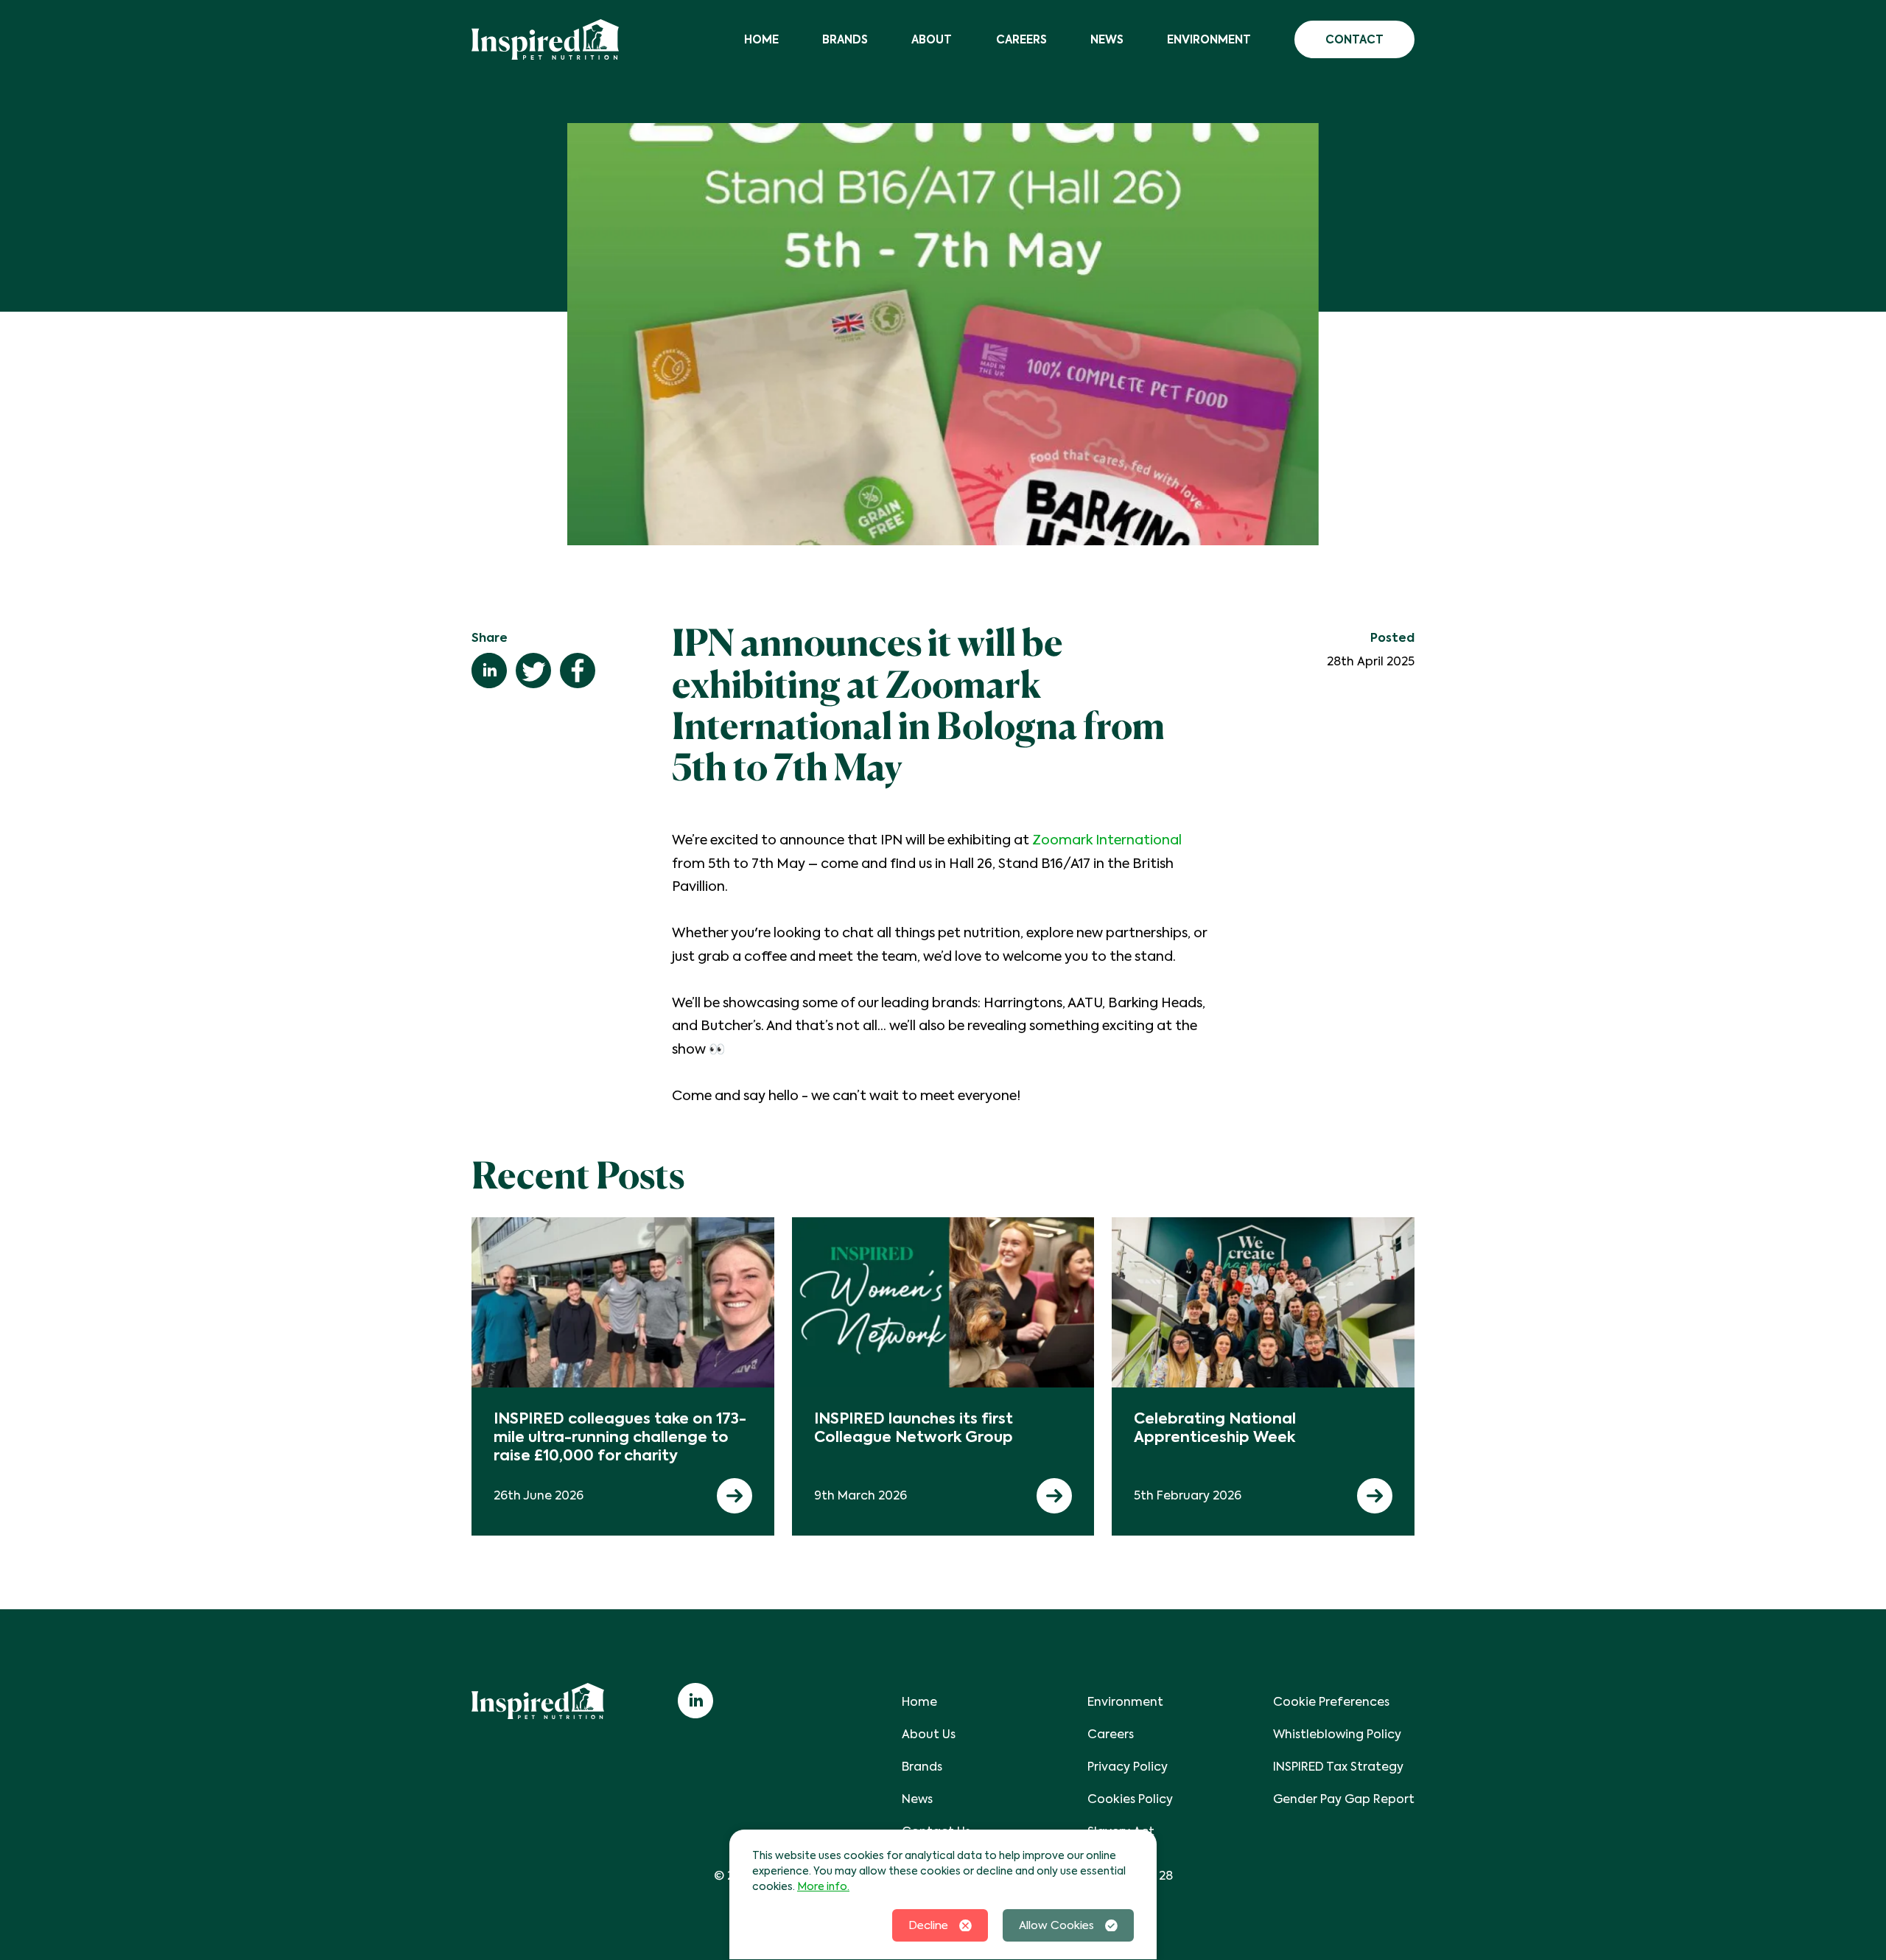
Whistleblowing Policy (1337, 1734)
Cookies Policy (1130, 1799)
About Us (929, 1734)
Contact (1354, 39)
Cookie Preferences (1331, 1702)
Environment (1209, 39)
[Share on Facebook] (578, 671)
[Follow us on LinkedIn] (695, 1701)
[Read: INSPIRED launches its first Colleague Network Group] (1054, 1496)
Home (761, 39)
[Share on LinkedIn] (489, 671)
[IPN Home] (545, 39)
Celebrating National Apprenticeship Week (1215, 1428)
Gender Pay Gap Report (1344, 1799)
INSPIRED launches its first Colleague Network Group (914, 1428)
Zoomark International (1107, 840)
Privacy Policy (1128, 1767)
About (932, 39)
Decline (928, 1925)
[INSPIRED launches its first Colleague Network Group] (943, 1302)
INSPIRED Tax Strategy (1338, 1767)
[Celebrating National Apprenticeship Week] (1263, 1302)
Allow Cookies (1056, 1925)
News (1107, 39)
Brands (845, 39)
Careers (1021, 39)
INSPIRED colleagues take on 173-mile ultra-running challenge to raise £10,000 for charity (620, 1437)
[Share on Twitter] (533, 671)
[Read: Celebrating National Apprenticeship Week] (1375, 1496)
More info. (823, 1886)
